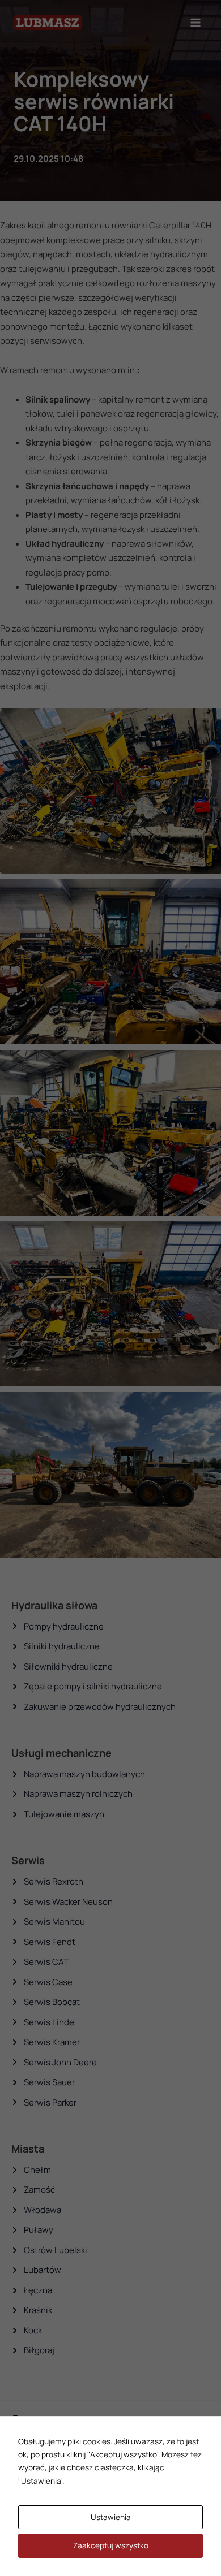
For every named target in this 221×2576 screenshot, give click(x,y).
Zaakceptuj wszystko (111, 2545)
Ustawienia (111, 2517)
